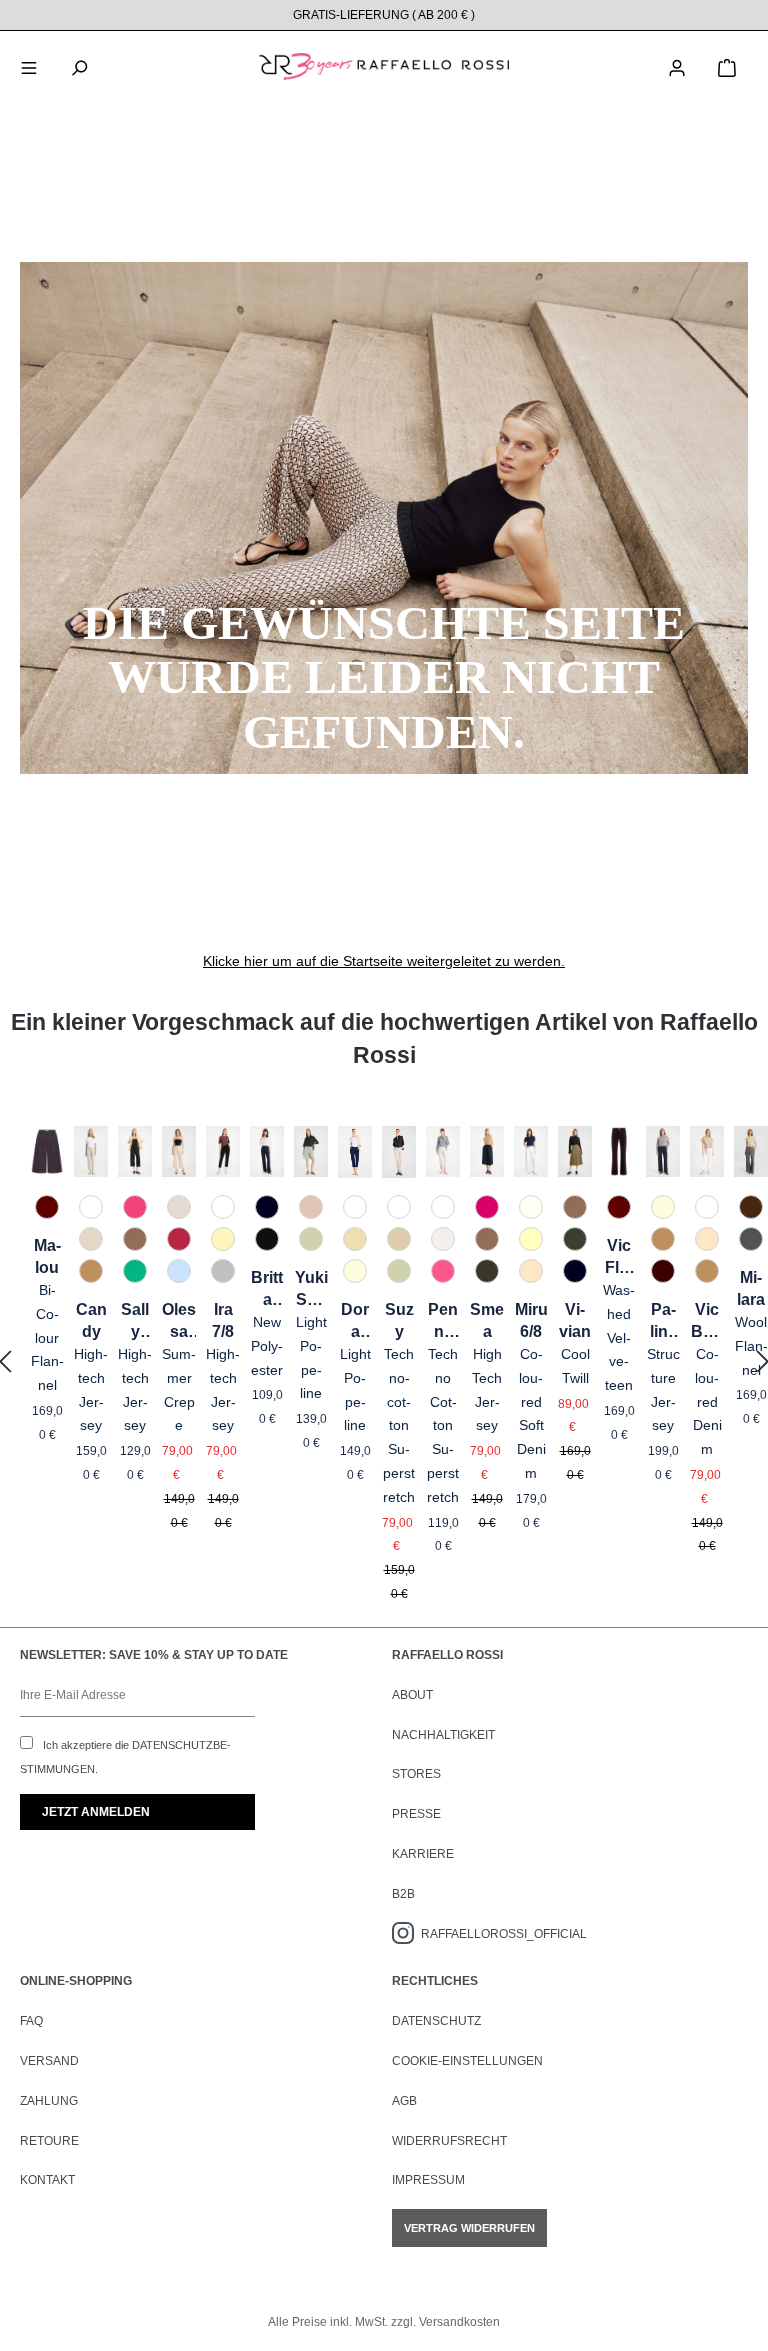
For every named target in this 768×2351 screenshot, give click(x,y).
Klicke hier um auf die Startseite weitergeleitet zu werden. (384, 961)
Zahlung (49, 2101)
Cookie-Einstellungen (467, 2061)
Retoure (49, 2141)
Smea (487, 1320)
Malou (47, 1256)
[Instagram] (406, 1934)
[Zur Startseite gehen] (384, 67)
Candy (91, 1320)
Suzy (399, 1320)
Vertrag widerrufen (469, 2228)
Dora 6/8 (355, 1322)
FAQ (31, 2021)
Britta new (267, 1290)
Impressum (428, 2180)
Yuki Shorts (311, 1290)
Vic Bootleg (707, 1322)
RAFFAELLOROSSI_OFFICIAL (504, 1934)
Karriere (423, 1854)
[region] (384, 1362)
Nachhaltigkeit (443, 1735)
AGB (404, 2101)
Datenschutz (436, 2021)
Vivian (575, 1320)
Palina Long (663, 1322)
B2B (403, 1894)
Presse (416, 1814)
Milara (751, 1288)
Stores (416, 1774)
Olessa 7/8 (179, 1322)
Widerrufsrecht (449, 2141)
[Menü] (29, 66)
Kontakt (47, 2180)
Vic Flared (619, 1258)
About (412, 1695)
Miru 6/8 (531, 1320)
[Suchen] (79, 66)
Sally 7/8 (135, 1322)
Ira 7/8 (223, 1320)
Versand (49, 2061)
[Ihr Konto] (677, 66)
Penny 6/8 (443, 1322)
